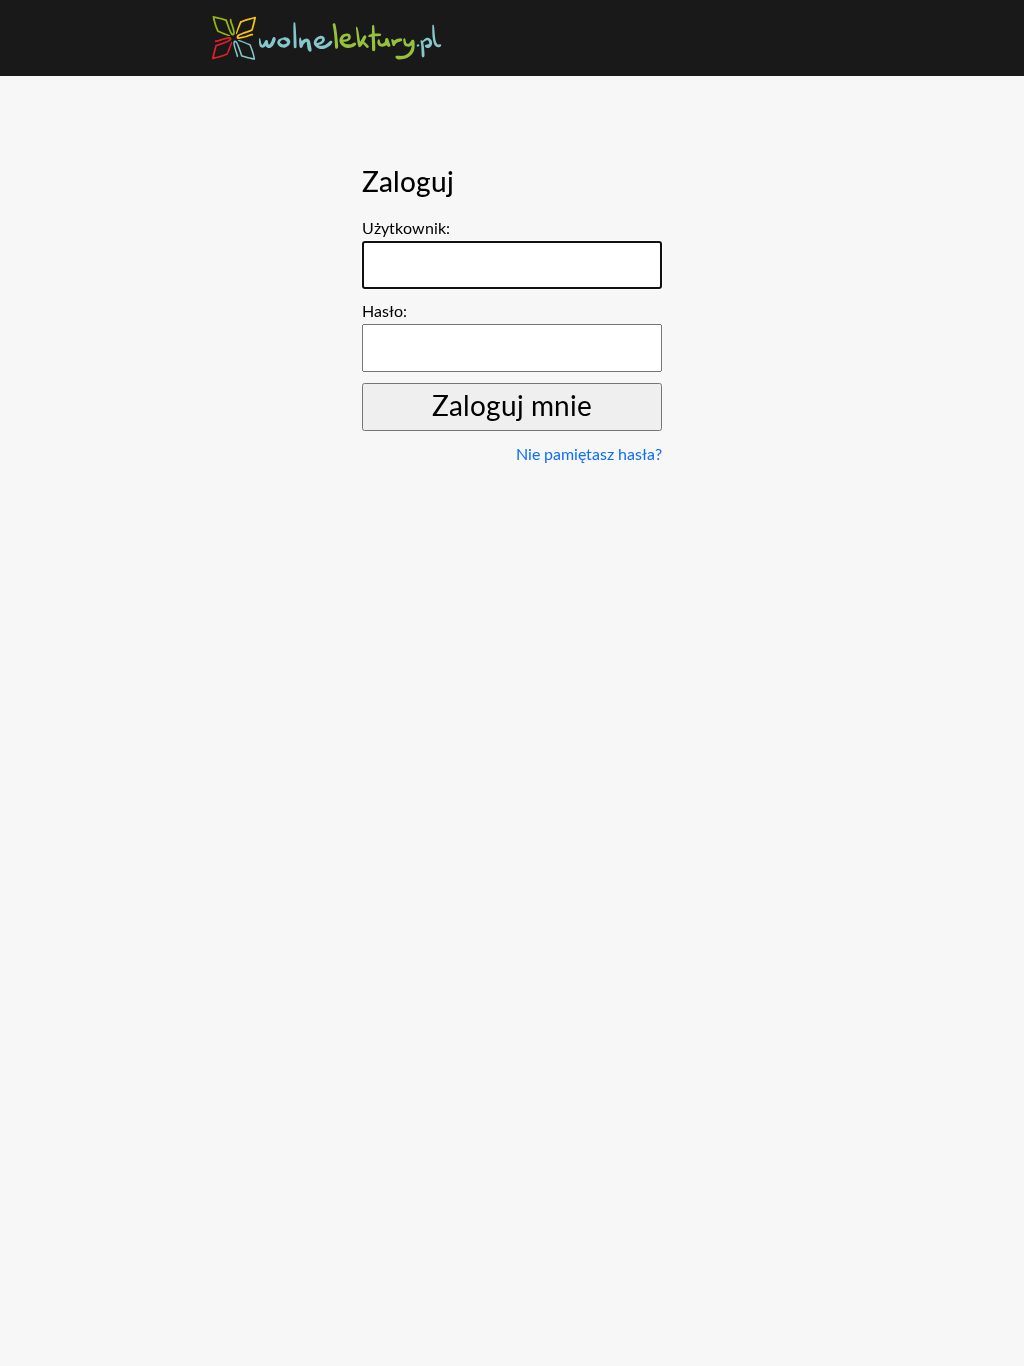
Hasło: (384, 312)
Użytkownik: (406, 229)
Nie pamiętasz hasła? (589, 455)
